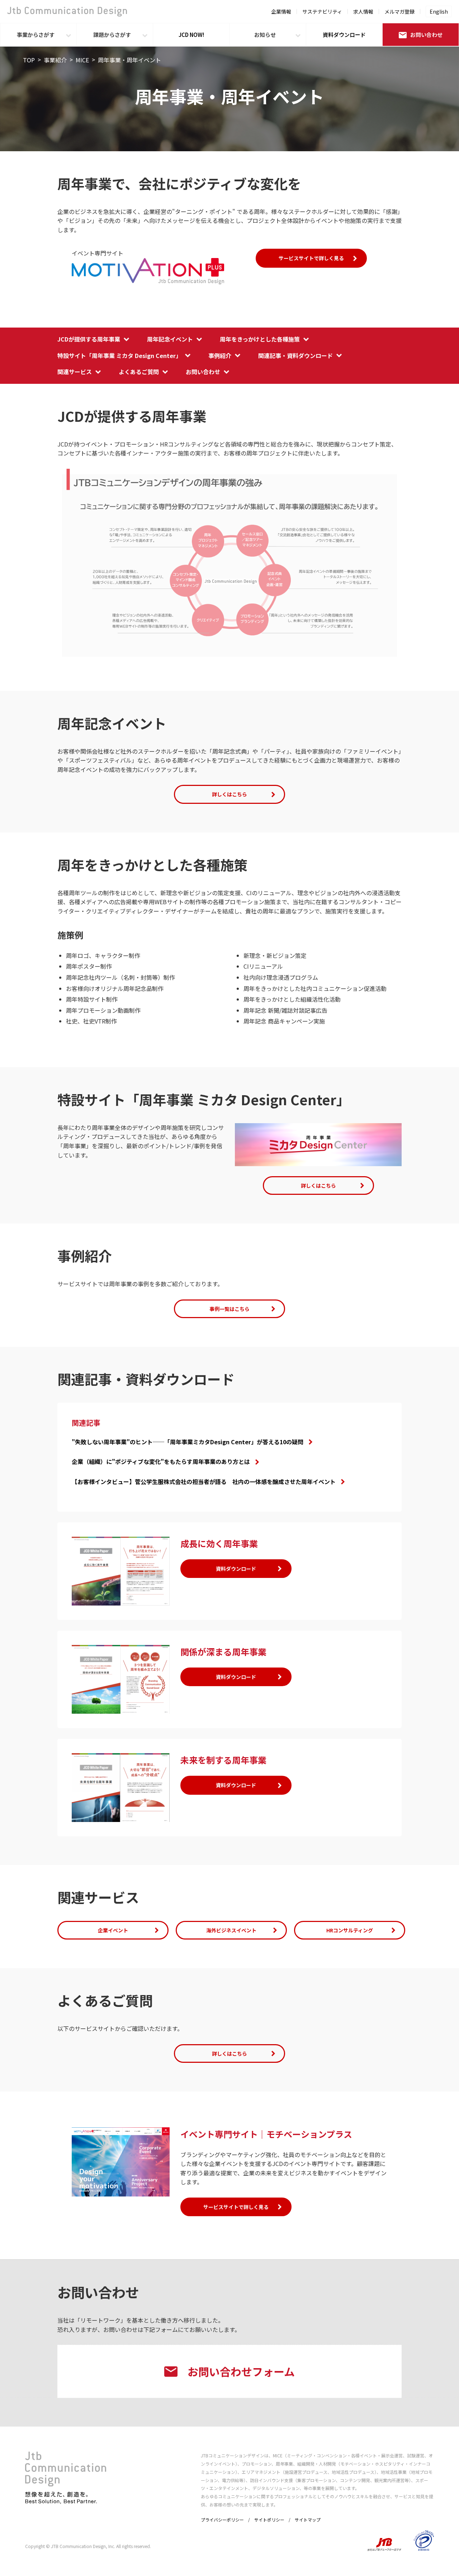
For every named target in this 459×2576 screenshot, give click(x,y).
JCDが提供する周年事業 (89, 339)
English (439, 11)
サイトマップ (308, 2520)
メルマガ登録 (399, 11)
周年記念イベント (170, 339)
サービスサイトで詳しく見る (311, 258)
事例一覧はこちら (229, 1309)
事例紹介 (220, 356)
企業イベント (113, 1930)
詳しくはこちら (229, 794)
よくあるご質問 (139, 372)
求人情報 (363, 11)
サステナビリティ (322, 11)
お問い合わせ (426, 35)
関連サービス (75, 372)
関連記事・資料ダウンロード (295, 356)
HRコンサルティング (350, 1930)
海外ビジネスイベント (231, 1930)
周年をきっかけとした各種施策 (260, 339)
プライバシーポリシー (222, 2520)
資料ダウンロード (344, 35)
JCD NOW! (191, 35)
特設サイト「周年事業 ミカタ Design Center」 (119, 356)
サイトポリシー (269, 2520)
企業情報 (281, 11)
